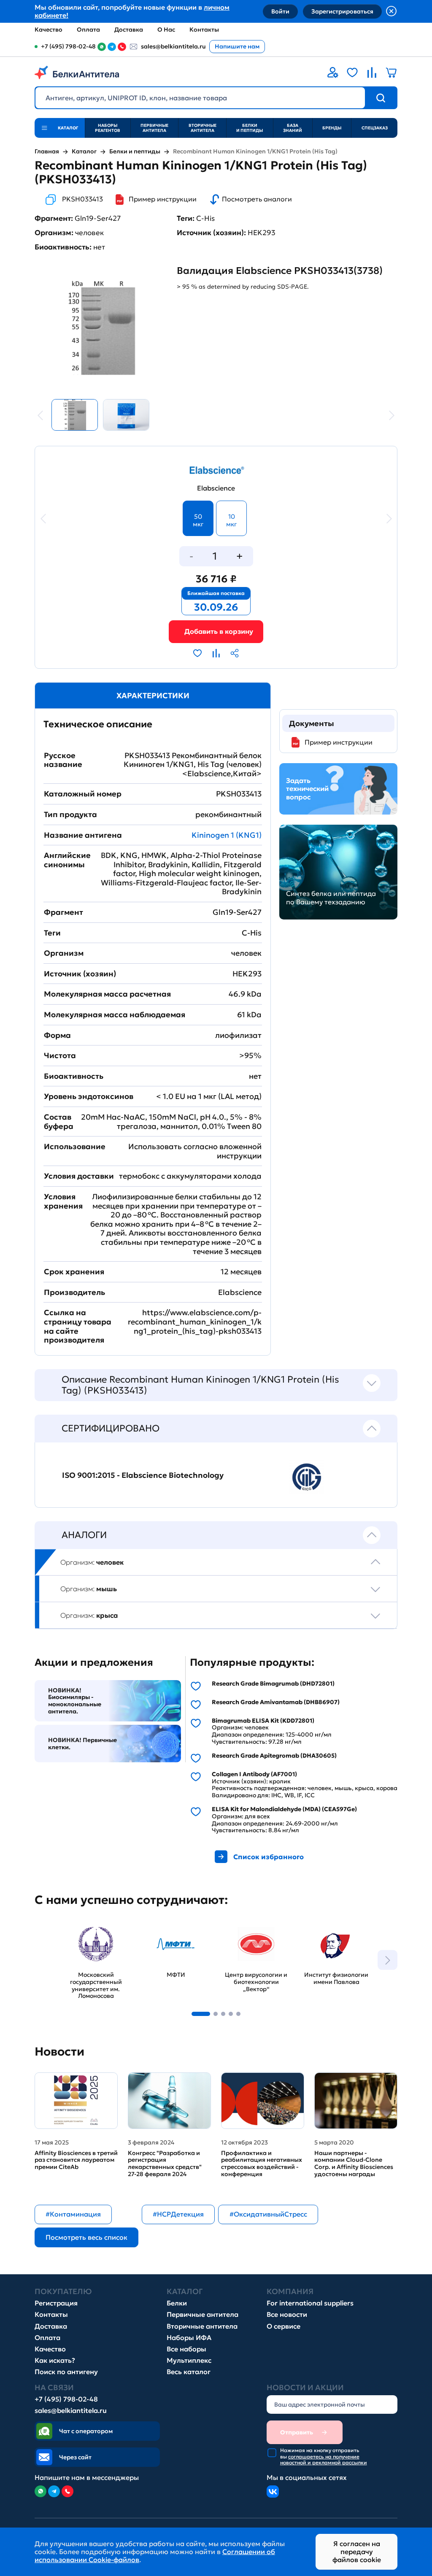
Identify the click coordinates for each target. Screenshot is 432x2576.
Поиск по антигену (66, 2372)
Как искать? (55, 2360)
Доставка (129, 29)
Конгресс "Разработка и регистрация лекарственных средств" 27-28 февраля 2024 (165, 2164)
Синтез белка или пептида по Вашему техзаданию (331, 898)
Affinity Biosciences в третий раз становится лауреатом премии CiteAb (76, 2160)
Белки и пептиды (250, 128)
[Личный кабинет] (333, 72)
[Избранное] (352, 72)
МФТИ (151, 1924)
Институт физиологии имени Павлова (332, 1932)
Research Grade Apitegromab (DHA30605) (274, 1756)
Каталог (84, 151)
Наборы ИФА (189, 2338)
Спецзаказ (375, 128)
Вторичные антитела (202, 128)
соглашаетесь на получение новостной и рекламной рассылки (324, 2459)
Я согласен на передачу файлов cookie (357, 2552)
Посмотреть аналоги (257, 199)
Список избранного (269, 1857)
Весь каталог (189, 2372)
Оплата (88, 29)
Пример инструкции (163, 199)
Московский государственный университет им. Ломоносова (90, 1937)
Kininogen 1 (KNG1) (227, 835)
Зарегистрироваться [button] (342, 11)
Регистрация (56, 2303)
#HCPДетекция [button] (178, 2214)
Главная (47, 151)
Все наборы (186, 2349)
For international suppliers (310, 2303)
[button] (201, 2014)
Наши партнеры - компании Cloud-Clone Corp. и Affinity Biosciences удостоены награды (354, 2164)
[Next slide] (387, 1960)
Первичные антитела (154, 128)
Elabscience (216, 488)
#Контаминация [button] (73, 2214)
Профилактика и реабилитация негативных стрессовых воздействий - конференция (262, 2164)
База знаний (293, 128)
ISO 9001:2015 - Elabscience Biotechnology (143, 1475)
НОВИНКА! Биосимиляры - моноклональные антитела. (75, 1701)
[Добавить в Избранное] (197, 653)
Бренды (332, 128)
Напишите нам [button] (237, 46)
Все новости (287, 2315)
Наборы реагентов (108, 128)
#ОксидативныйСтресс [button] (268, 2214)
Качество (49, 29)
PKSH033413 (82, 199)
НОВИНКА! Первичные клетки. (82, 1744)
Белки (177, 2303)
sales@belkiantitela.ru (173, 46)
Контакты (204, 29)
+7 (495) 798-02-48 (66, 2399)
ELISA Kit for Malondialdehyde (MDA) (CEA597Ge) (284, 1809)
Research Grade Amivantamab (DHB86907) (276, 1702)
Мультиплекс (189, 2360)
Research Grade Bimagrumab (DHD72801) (273, 1684)
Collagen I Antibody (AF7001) (254, 1774)
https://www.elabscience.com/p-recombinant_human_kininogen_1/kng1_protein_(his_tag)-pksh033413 (195, 1322)
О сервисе (283, 2326)
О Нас (166, 29)
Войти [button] (280, 11)
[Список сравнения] (372, 72)
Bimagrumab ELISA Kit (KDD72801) (263, 1721)
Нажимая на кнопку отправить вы (324, 2457)
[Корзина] (216, 631)
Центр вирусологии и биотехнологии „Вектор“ (253, 1932)
